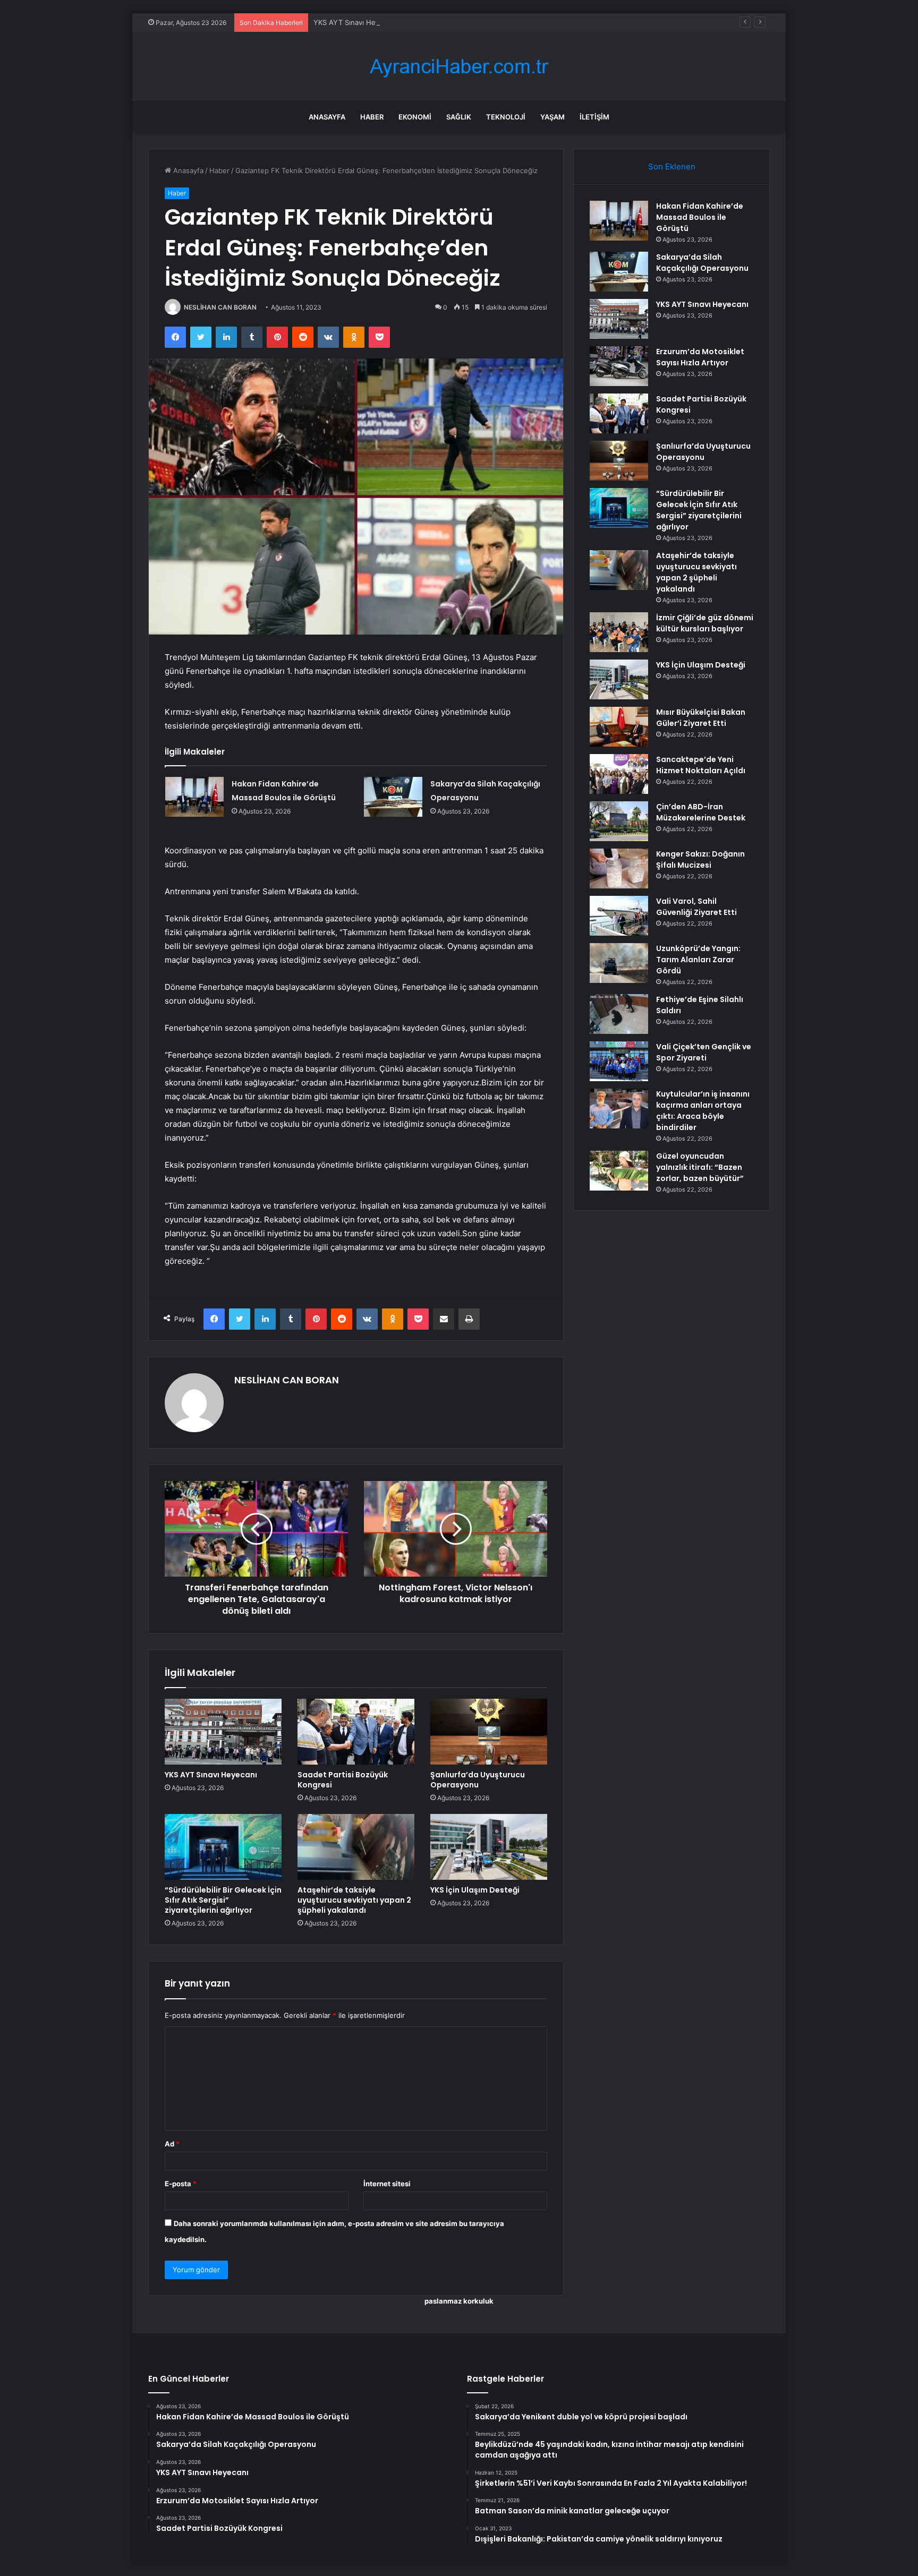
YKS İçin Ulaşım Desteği (475, 1890)
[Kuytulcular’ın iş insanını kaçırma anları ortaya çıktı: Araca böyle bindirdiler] (619, 1109)
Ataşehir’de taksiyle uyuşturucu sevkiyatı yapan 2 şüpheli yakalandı (354, 1900)
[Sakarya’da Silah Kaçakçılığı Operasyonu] (393, 797)
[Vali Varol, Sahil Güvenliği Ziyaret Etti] (619, 916)
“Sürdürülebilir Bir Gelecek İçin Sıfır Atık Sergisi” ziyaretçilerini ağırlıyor (223, 1900)
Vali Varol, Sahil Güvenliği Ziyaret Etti (696, 907)
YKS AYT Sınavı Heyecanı (355, 22)
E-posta (181, 2184)
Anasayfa (327, 117)
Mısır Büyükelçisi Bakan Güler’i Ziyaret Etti (701, 718)
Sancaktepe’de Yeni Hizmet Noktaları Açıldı (701, 765)
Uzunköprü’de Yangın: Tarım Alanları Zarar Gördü (698, 960)
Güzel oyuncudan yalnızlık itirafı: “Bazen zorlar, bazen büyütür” (700, 1167)
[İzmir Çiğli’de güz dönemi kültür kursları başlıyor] (619, 632)
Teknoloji (506, 117)
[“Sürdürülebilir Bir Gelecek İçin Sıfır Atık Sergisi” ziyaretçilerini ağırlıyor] (223, 1847)
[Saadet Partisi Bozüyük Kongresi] (356, 1732)
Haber (372, 117)
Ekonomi (415, 117)
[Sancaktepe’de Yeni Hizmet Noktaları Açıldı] (619, 774)
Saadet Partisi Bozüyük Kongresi (343, 1780)
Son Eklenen (672, 166)
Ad (172, 2144)
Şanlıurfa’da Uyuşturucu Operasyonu (478, 1780)
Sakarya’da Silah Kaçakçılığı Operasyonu (702, 263)
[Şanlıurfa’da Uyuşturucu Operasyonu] (489, 1732)
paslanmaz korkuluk (459, 2301)
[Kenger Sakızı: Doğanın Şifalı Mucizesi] (619, 868)
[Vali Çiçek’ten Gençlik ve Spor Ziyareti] (619, 1061)
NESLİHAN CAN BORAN (220, 307)
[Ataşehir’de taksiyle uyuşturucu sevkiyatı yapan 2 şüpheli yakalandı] (356, 1847)
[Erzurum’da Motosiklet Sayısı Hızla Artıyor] (619, 366)
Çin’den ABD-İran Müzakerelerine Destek (701, 812)
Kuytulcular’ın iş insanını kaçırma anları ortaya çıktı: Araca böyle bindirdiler (703, 1111)
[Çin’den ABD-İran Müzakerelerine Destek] (619, 821)
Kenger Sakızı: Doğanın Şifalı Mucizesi (700, 859)
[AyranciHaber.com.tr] (459, 67)
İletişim (594, 117)
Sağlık (459, 117)
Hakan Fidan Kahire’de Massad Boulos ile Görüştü (700, 217)
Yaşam (552, 117)
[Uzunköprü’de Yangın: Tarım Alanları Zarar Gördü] (619, 963)
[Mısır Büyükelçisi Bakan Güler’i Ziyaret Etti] (619, 727)
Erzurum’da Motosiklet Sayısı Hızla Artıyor (700, 357)
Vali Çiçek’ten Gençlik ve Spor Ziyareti (704, 1052)
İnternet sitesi (387, 2184)
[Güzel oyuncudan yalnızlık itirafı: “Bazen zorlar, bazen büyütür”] (619, 1171)
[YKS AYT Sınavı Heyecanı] (223, 1732)
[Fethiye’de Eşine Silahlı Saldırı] (619, 1014)
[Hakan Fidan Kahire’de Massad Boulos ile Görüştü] (194, 797)
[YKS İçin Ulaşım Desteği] (489, 1847)
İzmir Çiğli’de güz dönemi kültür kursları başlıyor (705, 623)
